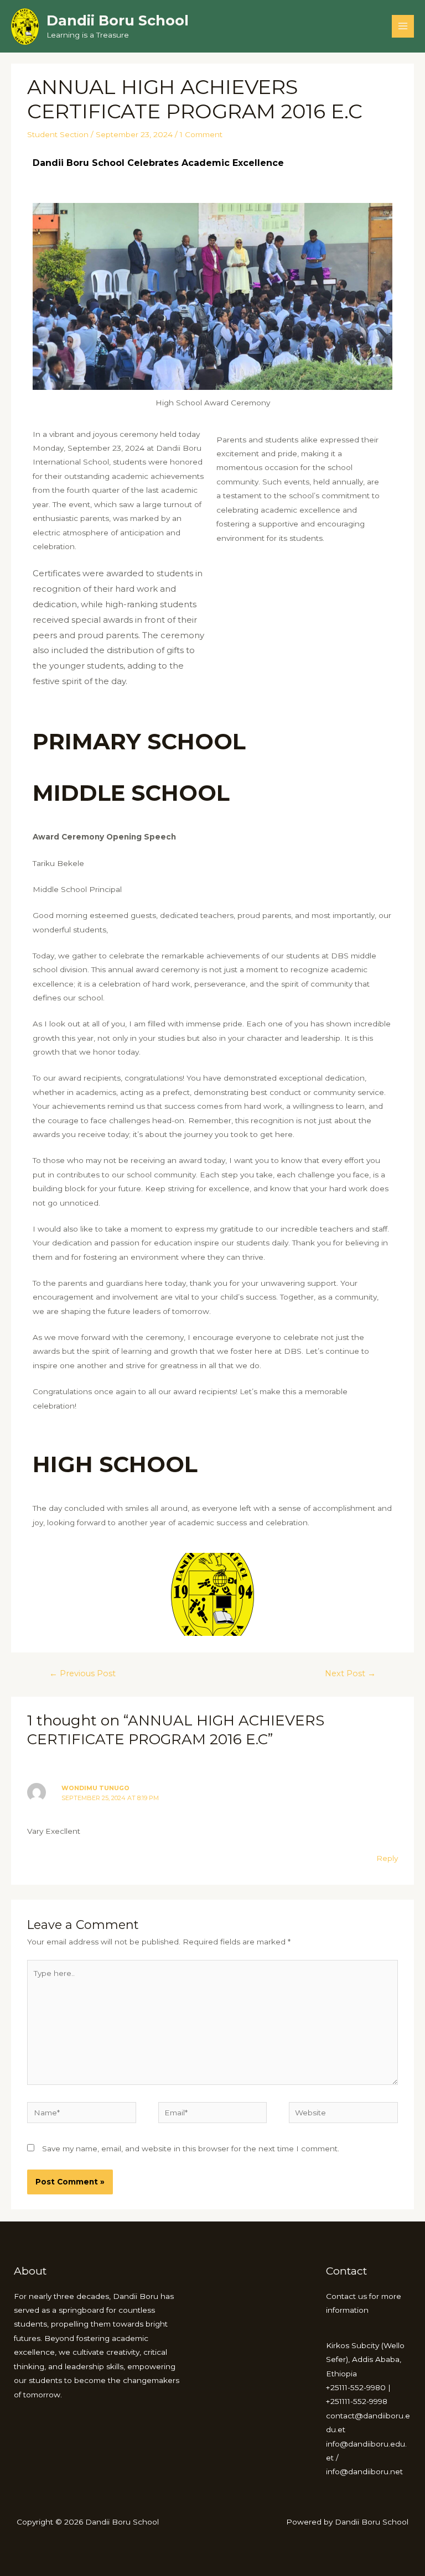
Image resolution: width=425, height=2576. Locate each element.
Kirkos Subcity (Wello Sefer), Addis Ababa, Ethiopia (365, 2359)
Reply (387, 1858)
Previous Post (82, 1673)
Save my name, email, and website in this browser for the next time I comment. (191, 2149)
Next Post (350, 1673)
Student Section (58, 134)
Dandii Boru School (118, 20)
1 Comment (201, 134)
